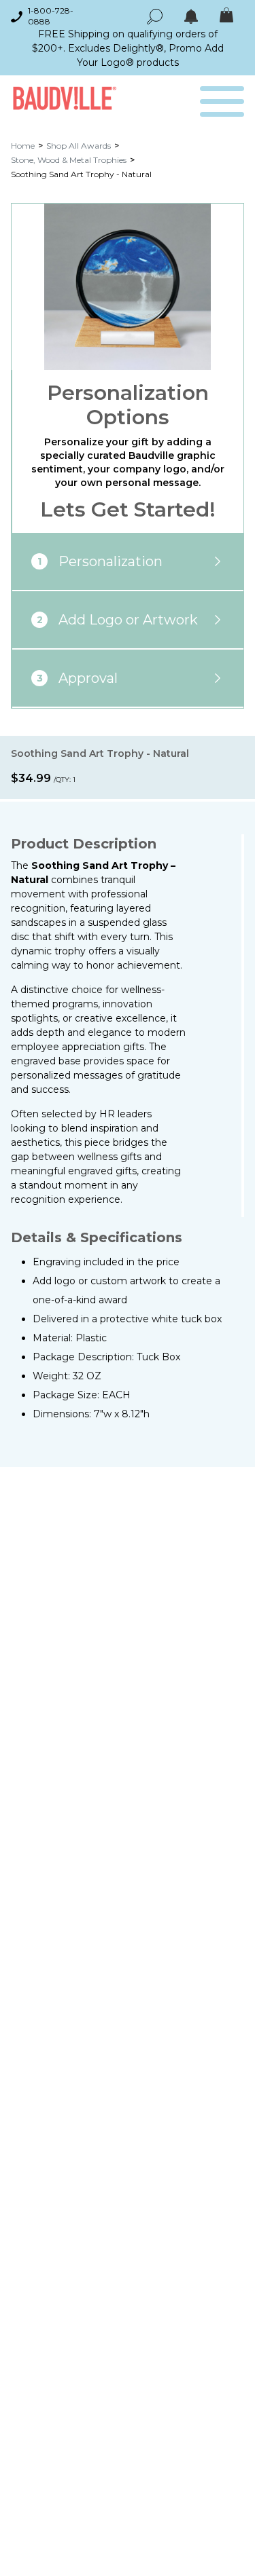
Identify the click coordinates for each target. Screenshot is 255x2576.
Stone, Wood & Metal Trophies (69, 160)
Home (23, 146)
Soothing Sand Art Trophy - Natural (81, 174)
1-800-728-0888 (51, 16)
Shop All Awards (79, 146)
